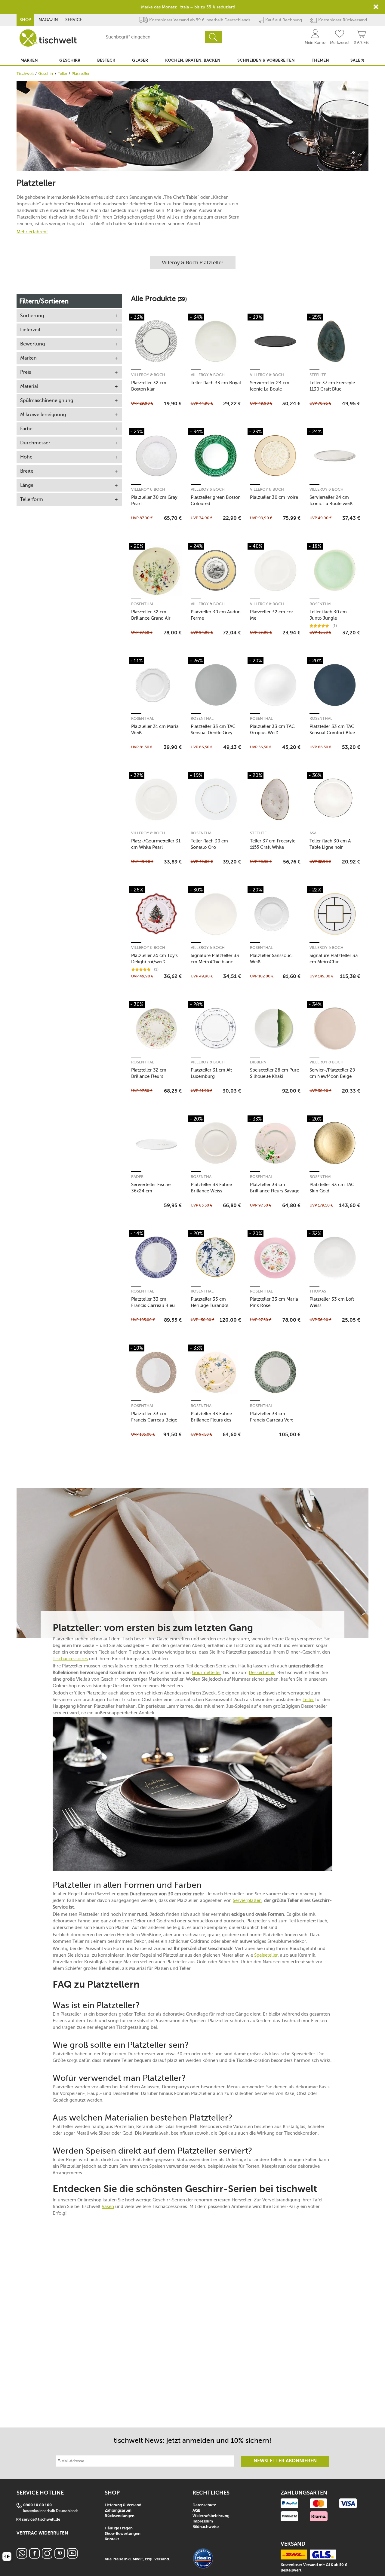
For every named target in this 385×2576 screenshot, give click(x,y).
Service (74, 20)
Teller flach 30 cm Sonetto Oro (209, 844)
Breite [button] (27, 471)
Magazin (48, 20)
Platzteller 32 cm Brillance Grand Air (151, 615)
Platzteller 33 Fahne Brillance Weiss (211, 1188)
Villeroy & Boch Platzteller (192, 262)
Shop (25, 20)
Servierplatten (247, 1900)
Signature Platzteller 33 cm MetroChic (334, 959)
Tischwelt (25, 74)
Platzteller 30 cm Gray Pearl (154, 500)
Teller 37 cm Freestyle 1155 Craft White (273, 844)
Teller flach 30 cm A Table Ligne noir (330, 844)
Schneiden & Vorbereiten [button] (266, 60)
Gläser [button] (140, 60)
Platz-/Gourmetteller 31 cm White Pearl (156, 844)
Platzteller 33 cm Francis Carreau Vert (271, 1417)
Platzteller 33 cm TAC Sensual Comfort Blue (332, 730)
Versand (162, 2559)
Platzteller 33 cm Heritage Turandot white (210, 1302)
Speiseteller (266, 1955)
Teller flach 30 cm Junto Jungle (328, 615)
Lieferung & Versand (123, 2505)
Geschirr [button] (70, 60)
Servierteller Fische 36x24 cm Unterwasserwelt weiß (154, 1188)
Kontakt (112, 2539)
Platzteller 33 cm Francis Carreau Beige (154, 1417)
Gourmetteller (206, 1673)
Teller (63, 74)
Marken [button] (29, 60)
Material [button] (29, 386)
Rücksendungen (120, 2516)
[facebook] (34, 2557)
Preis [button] (26, 372)
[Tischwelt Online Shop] (48, 38)
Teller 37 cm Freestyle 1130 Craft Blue (332, 386)
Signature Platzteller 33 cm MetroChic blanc (215, 959)
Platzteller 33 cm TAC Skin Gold (332, 1188)
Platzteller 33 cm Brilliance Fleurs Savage (275, 1188)
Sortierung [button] (32, 316)
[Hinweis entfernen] (376, 7)
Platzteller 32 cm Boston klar (149, 386)
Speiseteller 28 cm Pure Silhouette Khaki (274, 1073)
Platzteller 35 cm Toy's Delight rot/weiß (154, 959)
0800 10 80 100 (37, 2505)
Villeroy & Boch (148, 375)
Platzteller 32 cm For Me (272, 615)
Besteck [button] (106, 60)
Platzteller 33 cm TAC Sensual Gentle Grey (213, 730)
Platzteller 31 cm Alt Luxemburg (211, 1073)
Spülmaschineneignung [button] (47, 400)
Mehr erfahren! (32, 232)
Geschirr (46, 74)
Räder (137, 1177)
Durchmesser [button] (35, 443)
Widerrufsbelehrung (211, 2516)
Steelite (318, 375)
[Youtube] (72, 2557)
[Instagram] (47, 2557)
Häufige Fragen (119, 2528)
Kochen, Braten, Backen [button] (193, 60)
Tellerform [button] (32, 499)
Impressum (203, 2521)
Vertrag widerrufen (42, 2533)
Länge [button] (27, 485)
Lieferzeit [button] (30, 330)
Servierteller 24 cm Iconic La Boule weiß (331, 500)
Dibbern (258, 1062)
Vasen (108, 2206)
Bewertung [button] (32, 344)
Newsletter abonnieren (285, 2461)
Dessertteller (262, 1673)
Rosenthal (143, 604)
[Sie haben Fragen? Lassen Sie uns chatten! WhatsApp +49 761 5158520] (22, 2557)
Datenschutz (204, 2505)
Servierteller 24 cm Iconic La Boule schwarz (270, 386)
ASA (313, 833)
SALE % (357, 60)
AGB (196, 2511)
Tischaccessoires (70, 1659)
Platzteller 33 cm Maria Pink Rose (274, 1302)
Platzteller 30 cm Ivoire (274, 497)
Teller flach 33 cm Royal (216, 383)
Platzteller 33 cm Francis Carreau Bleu (153, 1302)
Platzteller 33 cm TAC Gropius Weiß (272, 730)
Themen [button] (320, 60)
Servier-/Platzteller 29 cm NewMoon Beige (332, 1073)
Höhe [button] (26, 457)
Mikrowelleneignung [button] (43, 414)
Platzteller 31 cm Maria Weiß (155, 730)
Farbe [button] (26, 429)
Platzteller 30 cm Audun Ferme (216, 615)
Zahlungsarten (118, 2511)
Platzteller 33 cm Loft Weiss (332, 1302)
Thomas (318, 1291)
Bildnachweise (206, 2527)
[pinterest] (60, 2557)
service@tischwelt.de (41, 2520)
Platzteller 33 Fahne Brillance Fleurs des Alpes (211, 1417)
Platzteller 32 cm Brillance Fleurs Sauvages (149, 1073)
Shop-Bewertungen (123, 2534)
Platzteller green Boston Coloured (216, 500)
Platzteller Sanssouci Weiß (271, 959)
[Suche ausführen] (213, 37)
